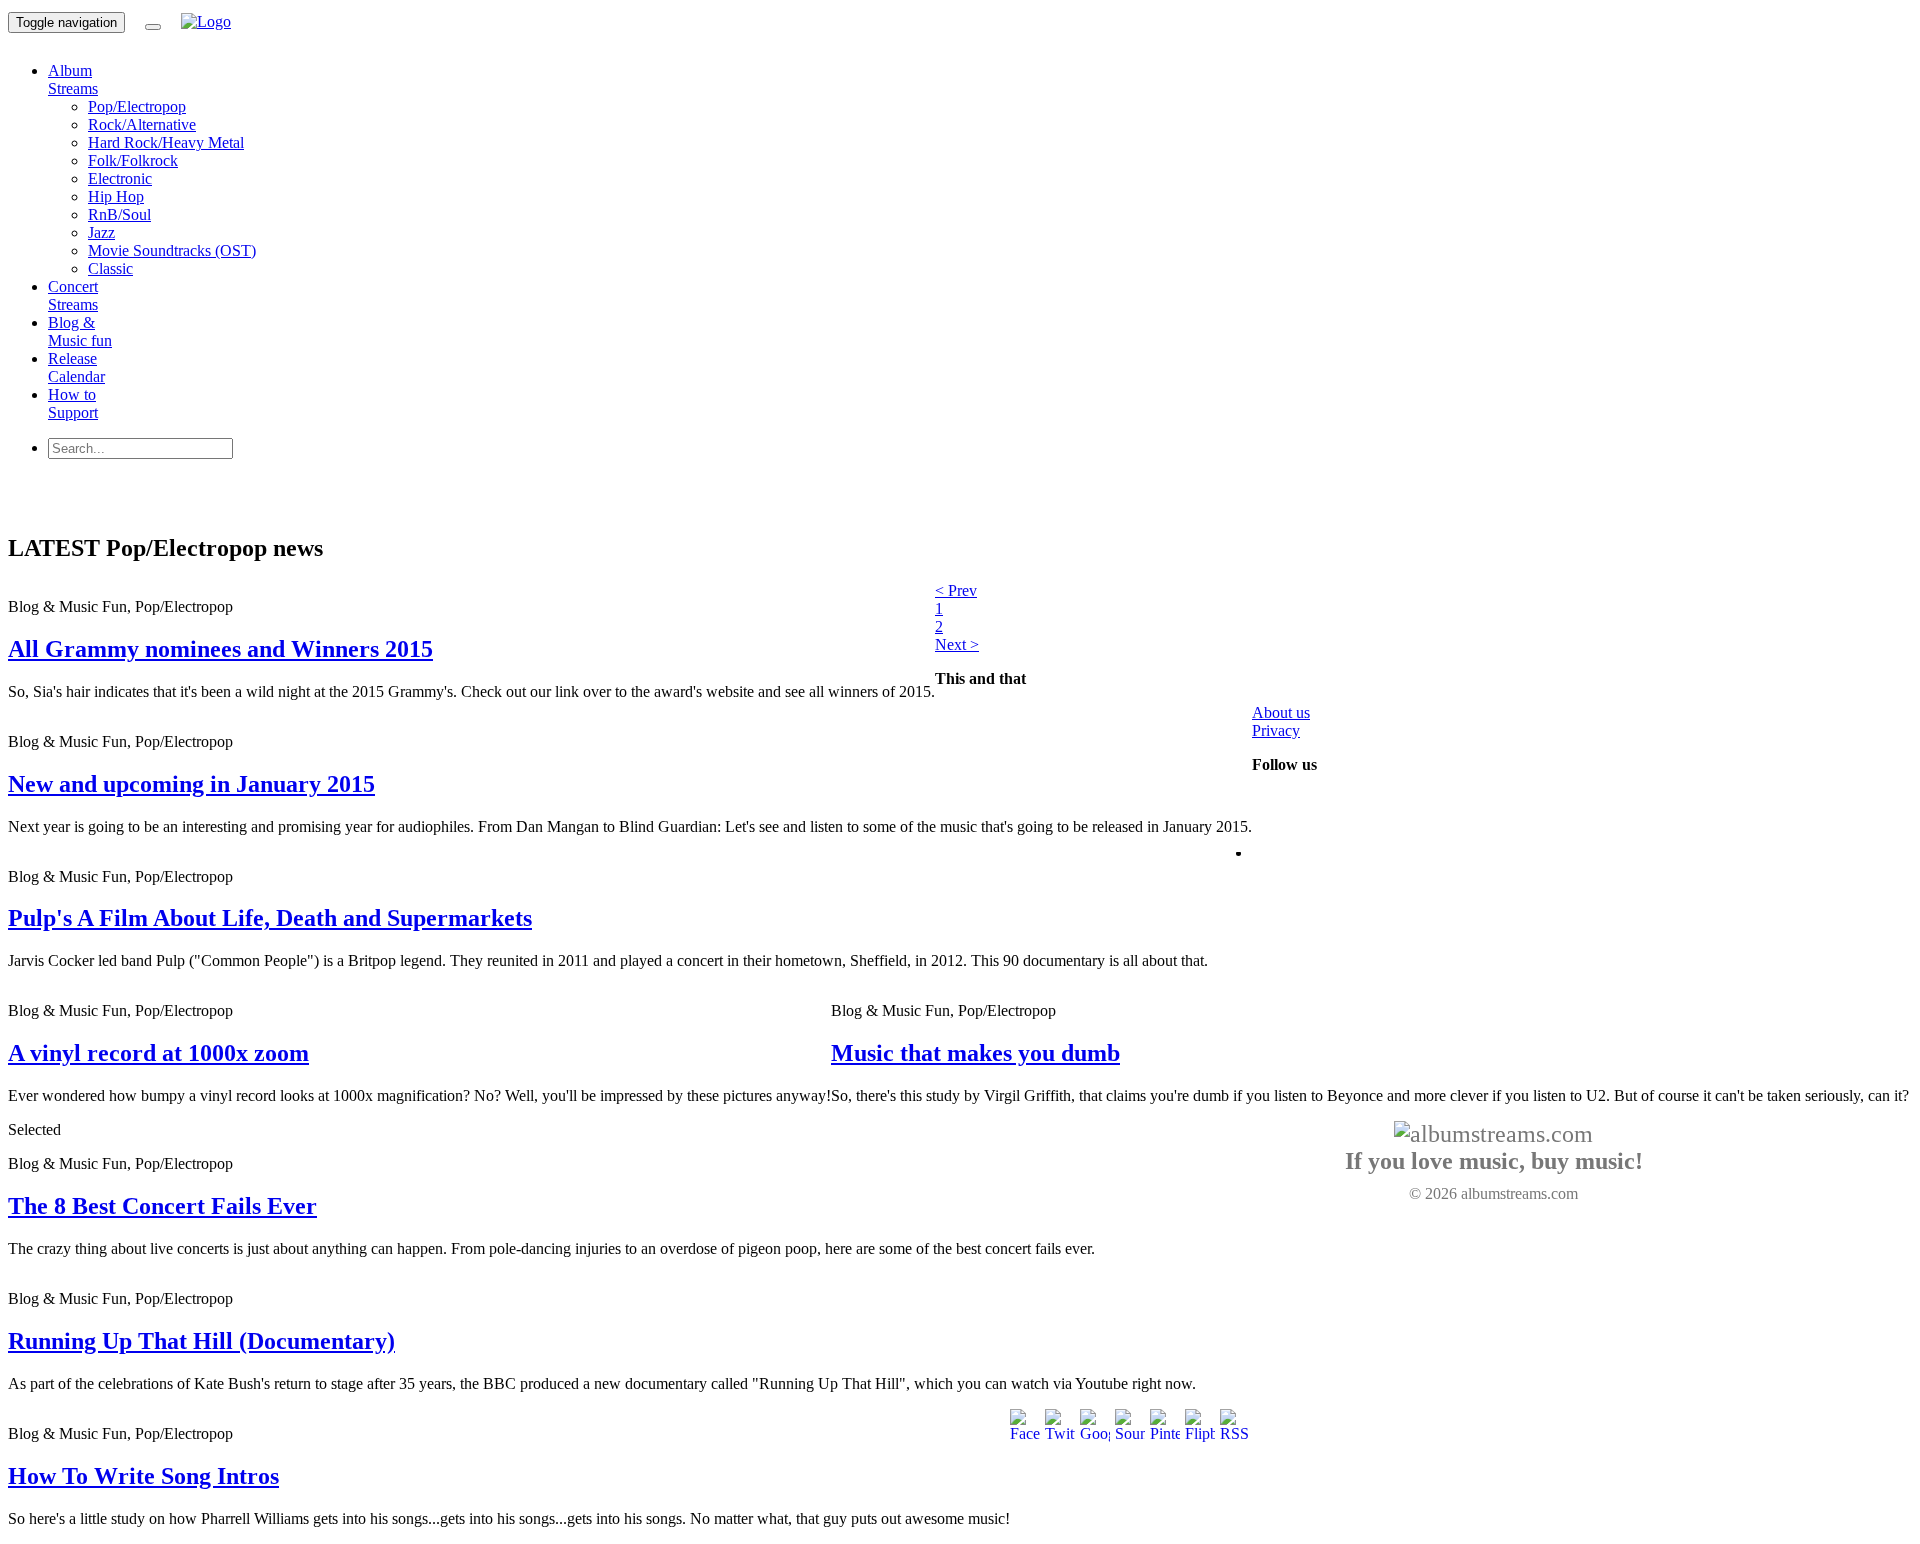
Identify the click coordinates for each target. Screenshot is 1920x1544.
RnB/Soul (119, 214)
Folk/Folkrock (133, 160)
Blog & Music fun (80, 331)
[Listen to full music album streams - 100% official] (206, 21)
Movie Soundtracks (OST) (172, 250)
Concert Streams (73, 295)
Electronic (120, 178)
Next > (957, 644)
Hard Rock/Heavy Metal (166, 142)
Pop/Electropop (137, 106)
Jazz (101, 232)
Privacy (1276, 730)
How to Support (73, 403)
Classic (110, 268)
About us (1281, 712)
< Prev (956, 590)
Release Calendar (76, 367)
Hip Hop (116, 196)
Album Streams (73, 79)
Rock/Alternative (142, 124)
